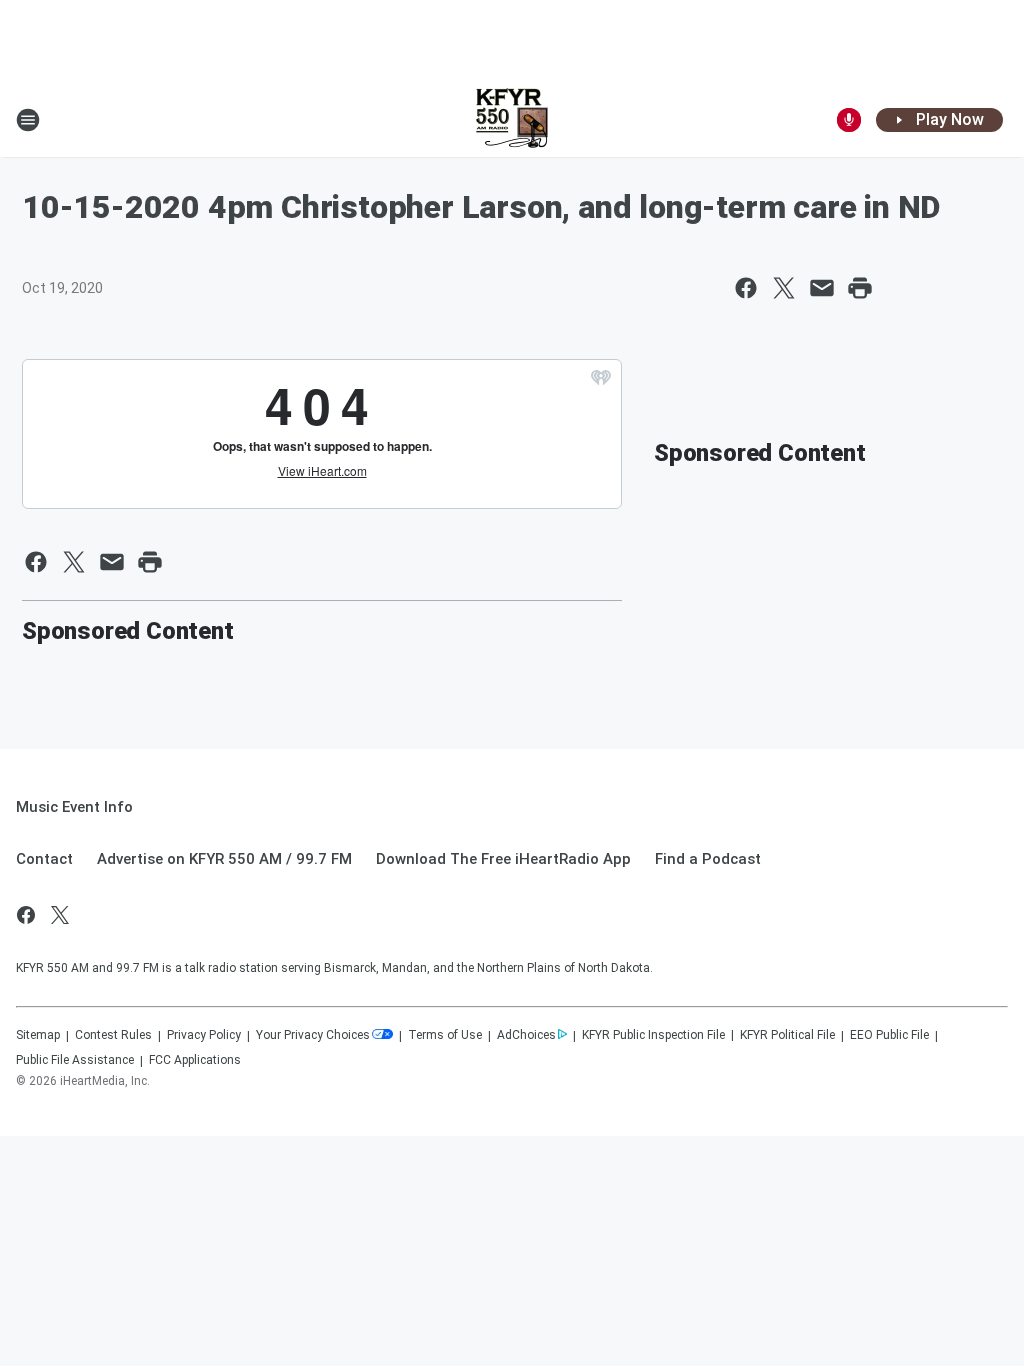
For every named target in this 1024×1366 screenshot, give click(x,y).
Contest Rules (113, 1035)
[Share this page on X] (784, 288)
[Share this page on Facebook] (746, 288)
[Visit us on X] (60, 915)
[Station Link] (512, 120)
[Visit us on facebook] (26, 915)
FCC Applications (195, 1060)
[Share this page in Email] (822, 288)
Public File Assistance (75, 1060)
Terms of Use (445, 1035)
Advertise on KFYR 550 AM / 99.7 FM (224, 859)
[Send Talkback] (849, 120)
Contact (44, 859)
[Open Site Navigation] (28, 120)
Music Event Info (74, 807)
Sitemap (38, 1035)
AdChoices (526, 1035)
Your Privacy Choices (313, 1035)
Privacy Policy (204, 1035)
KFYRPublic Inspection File (653, 1035)
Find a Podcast (708, 859)
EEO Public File (889, 1035)
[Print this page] (860, 288)
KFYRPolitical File (787, 1035)
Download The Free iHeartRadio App (503, 859)
